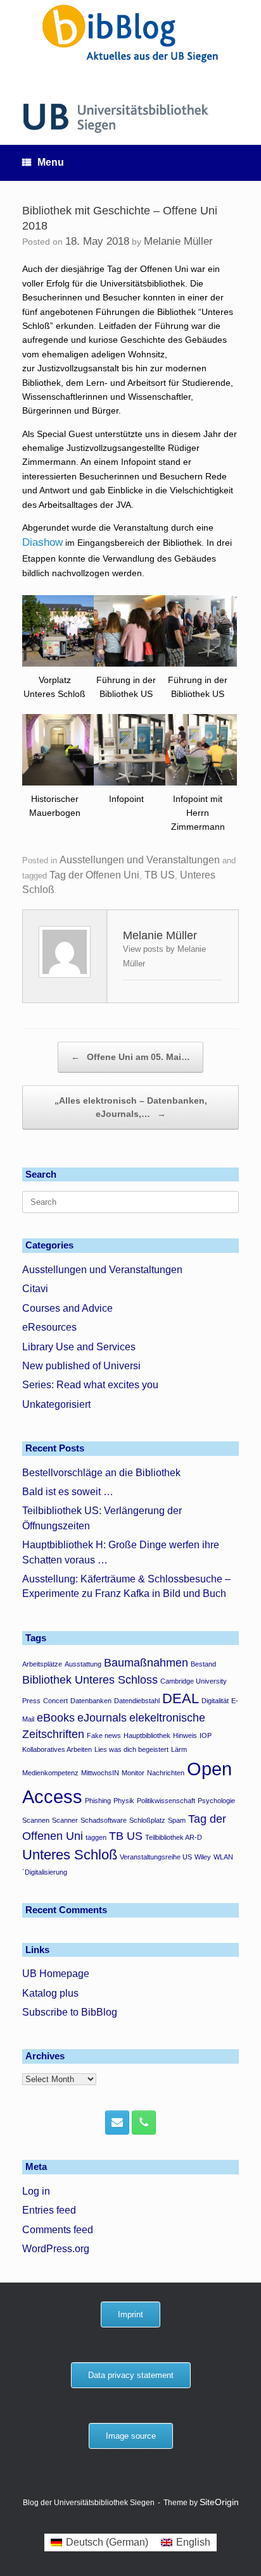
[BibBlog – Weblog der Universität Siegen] (130, 33)
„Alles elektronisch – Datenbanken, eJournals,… (131, 1107)
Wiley (203, 1857)
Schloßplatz (147, 1820)
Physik (124, 1801)
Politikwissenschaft (166, 1801)
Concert (55, 1701)
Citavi (35, 1289)
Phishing (98, 1801)
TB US (160, 875)
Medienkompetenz (50, 1773)
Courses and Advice (67, 1308)
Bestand (203, 1664)
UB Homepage (56, 1974)
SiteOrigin (219, 2502)
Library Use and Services (79, 1347)
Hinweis (185, 1735)
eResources (49, 1327)
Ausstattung (83, 1664)
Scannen (36, 1820)
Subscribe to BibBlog (70, 2012)
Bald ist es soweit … (68, 1492)
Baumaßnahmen (146, 1663)
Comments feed (58, 2230)
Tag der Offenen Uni (94, 875)
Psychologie (216, 1801)
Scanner (65, 1820)
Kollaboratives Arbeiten (57, 1749)
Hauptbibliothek (147, 1735)
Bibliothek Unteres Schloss (90, 1680)
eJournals (102, 1718)
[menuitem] (99, 2542)
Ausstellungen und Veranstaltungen (140, 860)
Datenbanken (91, 1701)
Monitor (133, 1773)
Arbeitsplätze (42, 1664)
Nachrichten (166, 1773)
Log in (36, 2191)
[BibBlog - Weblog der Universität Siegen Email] (117, 2123)
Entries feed (49, 2210)
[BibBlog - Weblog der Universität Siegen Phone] (144, 2123)
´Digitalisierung (45, 1872)
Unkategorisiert (56, 1404)
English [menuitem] (193, 2542)
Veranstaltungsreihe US (156, 1857)
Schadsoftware (104, 1820)
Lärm (179, 1749)
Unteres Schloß (70, 1855)
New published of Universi (81, 1366)
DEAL (181, 1698)
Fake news (104, 1735)
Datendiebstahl (137, 1701)
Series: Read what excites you (90, 1385)
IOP (206, 1735)
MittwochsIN (100, 1773)
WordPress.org (56, 2249)
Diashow (42, 542)
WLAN (223, 1857)
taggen (96, 1837)
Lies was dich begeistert (131, 1749)
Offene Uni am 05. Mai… (130, 1057)
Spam (177, 1820)
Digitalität (215, 1701)
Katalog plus (50, 1993)
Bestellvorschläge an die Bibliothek (101, 1473)
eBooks (56, 1718)
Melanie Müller (178, 241)
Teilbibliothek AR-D (174, 1837)
